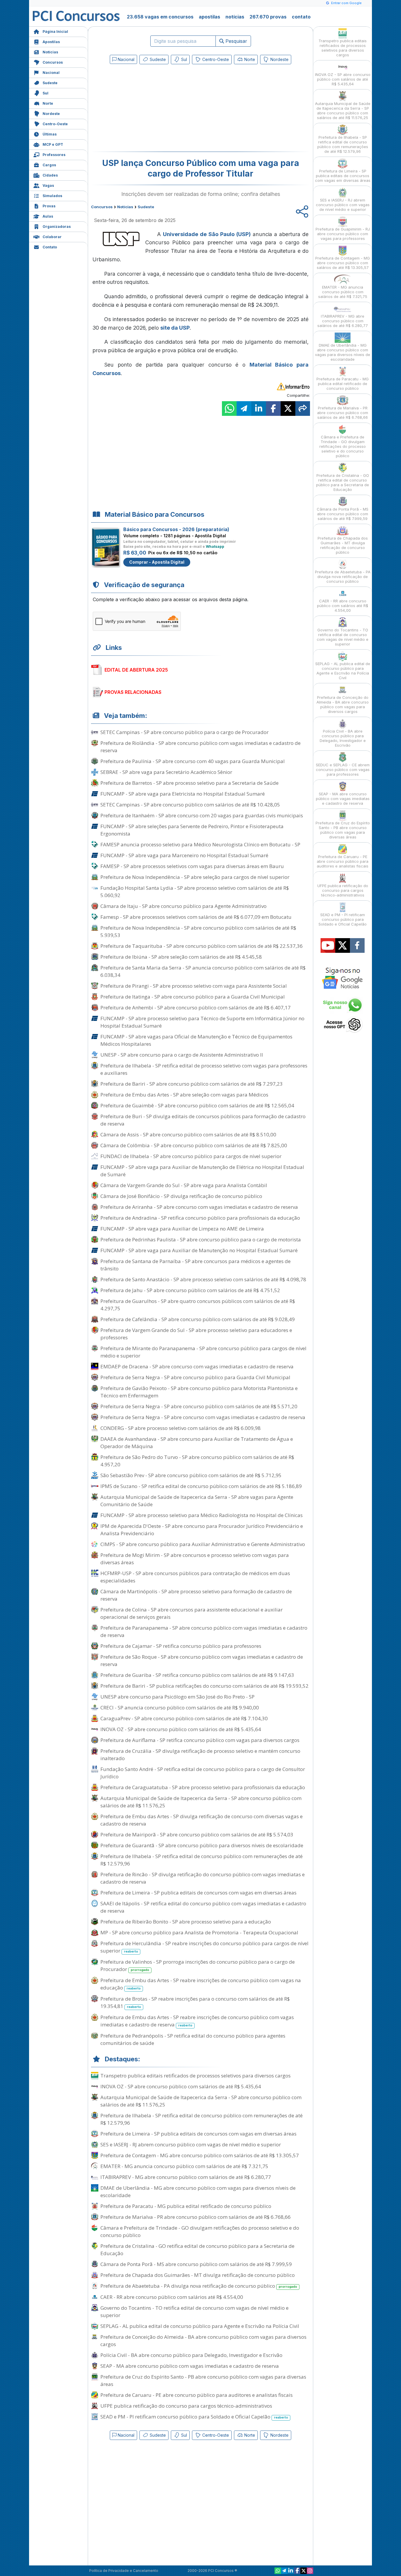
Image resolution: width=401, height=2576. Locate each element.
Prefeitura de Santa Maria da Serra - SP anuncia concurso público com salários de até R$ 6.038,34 (203, 971)
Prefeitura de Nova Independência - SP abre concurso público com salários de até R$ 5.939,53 (198, 931)
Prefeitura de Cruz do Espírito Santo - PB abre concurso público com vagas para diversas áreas (203, 2380)
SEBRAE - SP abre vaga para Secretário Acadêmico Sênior (166, 772)
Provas (49, 206)
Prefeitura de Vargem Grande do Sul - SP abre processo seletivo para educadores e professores (196, 1334)
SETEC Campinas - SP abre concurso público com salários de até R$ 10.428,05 (190, 805)
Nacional (51, 73)
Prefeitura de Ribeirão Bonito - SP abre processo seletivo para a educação (186, 1922)
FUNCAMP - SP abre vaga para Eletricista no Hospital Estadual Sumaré (183, 794)
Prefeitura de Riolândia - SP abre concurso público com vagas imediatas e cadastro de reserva (201, 747)
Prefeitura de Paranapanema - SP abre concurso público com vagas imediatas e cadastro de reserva (204, 1631)
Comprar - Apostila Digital (157, 562)
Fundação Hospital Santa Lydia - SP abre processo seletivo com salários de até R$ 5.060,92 (195, 892)
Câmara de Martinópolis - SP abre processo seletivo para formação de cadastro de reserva (196, 1595)
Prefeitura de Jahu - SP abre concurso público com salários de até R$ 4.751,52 (190, 1290)
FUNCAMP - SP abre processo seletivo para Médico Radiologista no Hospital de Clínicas (202, 1515)
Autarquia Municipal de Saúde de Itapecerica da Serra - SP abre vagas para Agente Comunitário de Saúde (197, 1501)
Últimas (50, 134)
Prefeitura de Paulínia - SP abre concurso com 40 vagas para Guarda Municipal (193, 761)
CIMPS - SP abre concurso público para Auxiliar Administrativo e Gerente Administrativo (203, 1544)
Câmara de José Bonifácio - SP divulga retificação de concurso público (181, 1196)
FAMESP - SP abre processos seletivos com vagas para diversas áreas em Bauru (192, 866)
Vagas (48, 185)
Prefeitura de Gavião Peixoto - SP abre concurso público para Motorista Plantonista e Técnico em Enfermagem (199, 1392)
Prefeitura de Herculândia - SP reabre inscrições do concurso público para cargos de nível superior (204, 1947)
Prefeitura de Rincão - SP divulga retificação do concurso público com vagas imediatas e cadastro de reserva (203, 1878)
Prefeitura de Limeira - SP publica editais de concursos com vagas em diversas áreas (198, 1893)
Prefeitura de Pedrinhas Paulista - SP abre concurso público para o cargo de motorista (201, 1239)
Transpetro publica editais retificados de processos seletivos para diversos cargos (196, 2076)
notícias (235, 17)
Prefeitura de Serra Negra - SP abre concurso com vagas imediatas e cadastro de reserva (203, 1417)
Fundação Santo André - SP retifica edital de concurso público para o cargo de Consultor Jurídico (203, 1773)
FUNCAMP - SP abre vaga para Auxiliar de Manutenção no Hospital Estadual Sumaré (199, 1250)
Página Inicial (55, 32)
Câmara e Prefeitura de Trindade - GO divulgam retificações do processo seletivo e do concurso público (200, 2231)
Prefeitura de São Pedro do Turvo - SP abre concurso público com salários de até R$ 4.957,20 (197, 1461)
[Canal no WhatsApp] (278, 2571)
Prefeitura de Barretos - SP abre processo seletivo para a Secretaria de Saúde (189, 783)
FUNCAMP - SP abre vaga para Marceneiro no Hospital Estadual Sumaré (184, 855)
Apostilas (51, 42)
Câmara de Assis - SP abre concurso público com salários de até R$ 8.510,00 (188, 1134)
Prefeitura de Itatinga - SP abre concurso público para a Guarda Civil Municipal (193, 997)
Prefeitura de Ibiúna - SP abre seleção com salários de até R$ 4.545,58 (181, 957)
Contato (50, 247)
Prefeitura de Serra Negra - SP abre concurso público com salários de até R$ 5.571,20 (199, 1406)
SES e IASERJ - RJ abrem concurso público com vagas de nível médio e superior (191, 2144)
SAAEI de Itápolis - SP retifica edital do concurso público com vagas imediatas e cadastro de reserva (203, 1907)
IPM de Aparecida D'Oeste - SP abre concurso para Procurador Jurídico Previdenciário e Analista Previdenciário (202, 1530)
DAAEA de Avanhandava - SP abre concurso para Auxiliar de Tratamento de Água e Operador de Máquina (197, 1443)
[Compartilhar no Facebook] (273, 409)
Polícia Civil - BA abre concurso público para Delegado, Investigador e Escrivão (191, 2355)
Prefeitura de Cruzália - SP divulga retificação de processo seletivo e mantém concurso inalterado (200, 1755)
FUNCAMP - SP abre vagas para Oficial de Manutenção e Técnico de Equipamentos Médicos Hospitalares (196, 1040)
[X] (304, 2571)
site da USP (175, 328)
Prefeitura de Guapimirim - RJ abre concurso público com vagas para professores (343, 234)
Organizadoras (57, 227)
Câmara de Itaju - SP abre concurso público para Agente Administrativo (183, 906)
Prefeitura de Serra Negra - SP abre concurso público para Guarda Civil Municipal (195, 1377)
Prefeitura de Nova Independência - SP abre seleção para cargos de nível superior (195, 877)
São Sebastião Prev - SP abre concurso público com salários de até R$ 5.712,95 (191, 1475)
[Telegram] (284, 2571)
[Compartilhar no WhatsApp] (229, 409)
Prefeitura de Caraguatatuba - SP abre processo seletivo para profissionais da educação (203, 1787)
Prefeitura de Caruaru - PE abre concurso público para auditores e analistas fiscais (197, 2395)
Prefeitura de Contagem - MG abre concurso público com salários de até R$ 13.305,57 (200, 2155)
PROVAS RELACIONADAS (133, 692)
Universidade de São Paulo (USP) (207, 234)
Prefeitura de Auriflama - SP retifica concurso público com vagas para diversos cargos (200, 1740)
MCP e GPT (53, 144)
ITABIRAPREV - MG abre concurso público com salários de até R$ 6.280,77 (186, 2177)
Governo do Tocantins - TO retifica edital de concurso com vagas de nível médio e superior (194, 2311)
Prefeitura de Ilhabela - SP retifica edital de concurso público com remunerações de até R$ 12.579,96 (202, 1860)
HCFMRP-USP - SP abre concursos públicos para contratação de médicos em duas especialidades (195, 1577)
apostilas (209, 17)
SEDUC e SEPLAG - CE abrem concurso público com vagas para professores (343, 770)
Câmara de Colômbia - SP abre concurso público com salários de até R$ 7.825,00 (194, 1145)
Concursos (53, 62)
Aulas (48, 216)
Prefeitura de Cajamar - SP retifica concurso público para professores (181, 1646)
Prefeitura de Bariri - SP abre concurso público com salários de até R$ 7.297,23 (192, 1084)
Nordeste (51, 114)
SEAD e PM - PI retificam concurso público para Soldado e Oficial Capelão (194, 2417)
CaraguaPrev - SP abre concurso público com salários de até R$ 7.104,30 (184, 1718)
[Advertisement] (153, 109)
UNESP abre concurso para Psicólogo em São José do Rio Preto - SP (177, 1697)
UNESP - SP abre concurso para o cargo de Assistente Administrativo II (182, 1055)
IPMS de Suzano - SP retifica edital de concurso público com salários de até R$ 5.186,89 (201, 1486)
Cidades (50, 175)
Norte (48, 103)
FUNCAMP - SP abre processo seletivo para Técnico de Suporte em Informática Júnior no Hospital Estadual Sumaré (202, 1022)
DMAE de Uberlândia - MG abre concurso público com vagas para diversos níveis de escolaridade (198, 2192)
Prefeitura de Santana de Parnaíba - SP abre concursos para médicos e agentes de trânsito (196, 1265)
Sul (46, 93)
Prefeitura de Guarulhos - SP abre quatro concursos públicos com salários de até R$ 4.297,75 (198, 1305)
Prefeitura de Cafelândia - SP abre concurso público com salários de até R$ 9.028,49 (198, 1319)
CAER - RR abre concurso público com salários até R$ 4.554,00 (172, 2297)
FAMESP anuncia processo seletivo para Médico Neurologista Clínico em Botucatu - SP (200, 844)
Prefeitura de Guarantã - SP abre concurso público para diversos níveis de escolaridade (202, 1845)
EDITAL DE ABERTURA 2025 (136, 670)
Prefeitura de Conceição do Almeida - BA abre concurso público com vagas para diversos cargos (203, 2341)
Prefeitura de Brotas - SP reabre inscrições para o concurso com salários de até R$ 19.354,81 (195, 2002)
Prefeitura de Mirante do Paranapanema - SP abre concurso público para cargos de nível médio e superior (203, 1352)
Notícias (50, 52)
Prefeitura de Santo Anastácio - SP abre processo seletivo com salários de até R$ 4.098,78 (203, 1279)
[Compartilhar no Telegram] (244, 409)
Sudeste (50, 83)
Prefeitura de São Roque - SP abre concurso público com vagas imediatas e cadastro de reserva (202, 1660)
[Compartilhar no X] (288, 409)
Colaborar (52, 237)
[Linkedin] (291, 2571)
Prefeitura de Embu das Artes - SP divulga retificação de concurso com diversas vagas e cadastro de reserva (202, 1820)
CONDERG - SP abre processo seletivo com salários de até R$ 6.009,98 (181, 1428)
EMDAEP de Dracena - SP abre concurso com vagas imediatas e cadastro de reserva (197, 1366)
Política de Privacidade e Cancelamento (124, 2571)
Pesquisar (236, 41)
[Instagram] (310, 2571)
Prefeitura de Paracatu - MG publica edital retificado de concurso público (186, 2206)
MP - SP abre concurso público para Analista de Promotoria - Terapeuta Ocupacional (199, 1932)
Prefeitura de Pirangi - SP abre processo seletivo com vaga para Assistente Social (194, 986)
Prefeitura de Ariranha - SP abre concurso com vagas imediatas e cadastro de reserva (199, 1207)
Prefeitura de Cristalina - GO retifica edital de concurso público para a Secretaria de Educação (197, 2250)
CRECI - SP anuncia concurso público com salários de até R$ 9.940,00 (180, 1708)
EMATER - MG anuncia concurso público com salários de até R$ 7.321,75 (184, 2166)
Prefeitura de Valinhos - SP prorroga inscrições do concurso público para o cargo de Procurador (198, 1965)
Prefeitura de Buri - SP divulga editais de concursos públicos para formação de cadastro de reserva (203, 1120)
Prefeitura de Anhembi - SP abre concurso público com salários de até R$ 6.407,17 (196, 1007)
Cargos (49, 165)
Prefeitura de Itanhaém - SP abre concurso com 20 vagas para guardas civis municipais (202, 815)
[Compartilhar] (303, 409)
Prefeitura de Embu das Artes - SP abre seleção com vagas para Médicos (184, 1095)
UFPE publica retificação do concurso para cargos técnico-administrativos (186, 2406)
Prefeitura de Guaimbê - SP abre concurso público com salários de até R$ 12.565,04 (197, 1105)
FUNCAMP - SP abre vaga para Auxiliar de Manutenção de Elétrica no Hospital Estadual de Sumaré (202, 1171)
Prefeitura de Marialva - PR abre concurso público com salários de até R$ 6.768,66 (196, 2217)
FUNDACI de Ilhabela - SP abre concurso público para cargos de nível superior (191, 1156)
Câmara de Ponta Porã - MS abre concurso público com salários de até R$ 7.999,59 (196, 2264)
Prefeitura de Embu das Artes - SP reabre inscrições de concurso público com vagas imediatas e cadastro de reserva (197, 2021)
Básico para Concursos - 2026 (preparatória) (176, 529)
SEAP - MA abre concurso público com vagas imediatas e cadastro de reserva (190, 2366)
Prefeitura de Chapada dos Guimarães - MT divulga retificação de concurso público (198, 2275)
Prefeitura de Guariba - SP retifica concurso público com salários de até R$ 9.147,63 (197, 1675)
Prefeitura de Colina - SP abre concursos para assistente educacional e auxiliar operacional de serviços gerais (192, 1613)
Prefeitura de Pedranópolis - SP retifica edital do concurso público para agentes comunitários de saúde (193, 2039)
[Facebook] (297, 2571)
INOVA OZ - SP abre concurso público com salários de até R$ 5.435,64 (181, 1729)
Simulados (52, 196)
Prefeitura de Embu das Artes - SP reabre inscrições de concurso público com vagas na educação (201, 1984)
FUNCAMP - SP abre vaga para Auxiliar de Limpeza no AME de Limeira (182, 1229)
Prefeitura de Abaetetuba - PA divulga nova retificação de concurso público (199, 2286)
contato (301, 17)
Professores (54, 155)
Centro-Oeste (55, 124)
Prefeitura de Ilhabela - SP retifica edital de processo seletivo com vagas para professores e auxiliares (204, 1069)
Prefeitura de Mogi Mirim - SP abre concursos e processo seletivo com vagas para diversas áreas (195, 1559)
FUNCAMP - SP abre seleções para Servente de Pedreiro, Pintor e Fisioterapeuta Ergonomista (192, 830)
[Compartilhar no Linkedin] (259, 409)
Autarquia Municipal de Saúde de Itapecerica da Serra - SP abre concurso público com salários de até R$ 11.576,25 (201, 1802)
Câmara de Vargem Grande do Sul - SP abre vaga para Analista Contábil (184, 1185)
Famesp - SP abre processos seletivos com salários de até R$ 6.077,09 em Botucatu (196, 917)
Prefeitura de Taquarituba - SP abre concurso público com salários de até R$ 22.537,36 (202, 946)
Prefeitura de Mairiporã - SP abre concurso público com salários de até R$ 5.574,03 (197, 1834)
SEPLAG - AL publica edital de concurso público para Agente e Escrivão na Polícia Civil (200, 2326)
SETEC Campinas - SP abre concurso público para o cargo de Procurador (185, 732)
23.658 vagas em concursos (160, 17)
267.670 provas (268, 17)
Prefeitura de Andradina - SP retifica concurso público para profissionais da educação (200, 1218)
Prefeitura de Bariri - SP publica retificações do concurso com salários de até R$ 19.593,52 (204, 1686)
